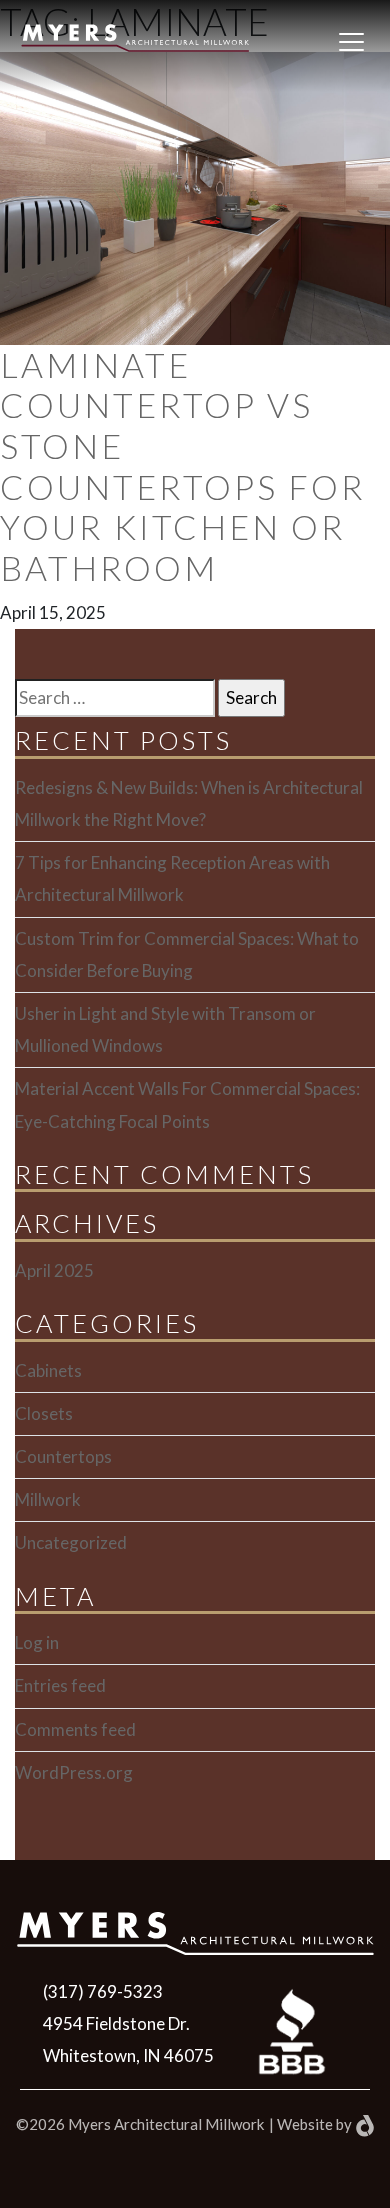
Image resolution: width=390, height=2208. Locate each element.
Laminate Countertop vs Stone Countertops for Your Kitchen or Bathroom (183, 467)
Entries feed (60, 1685)
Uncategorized (71, 1542)
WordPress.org (74, 1772)
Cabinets (48, 1370)
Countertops (63, 1456)
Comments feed (75, 1729)
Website (305, 2124)
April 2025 (54, 1270)
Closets (44, 1413)
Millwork (48, 1499)
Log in (37, 1642)
